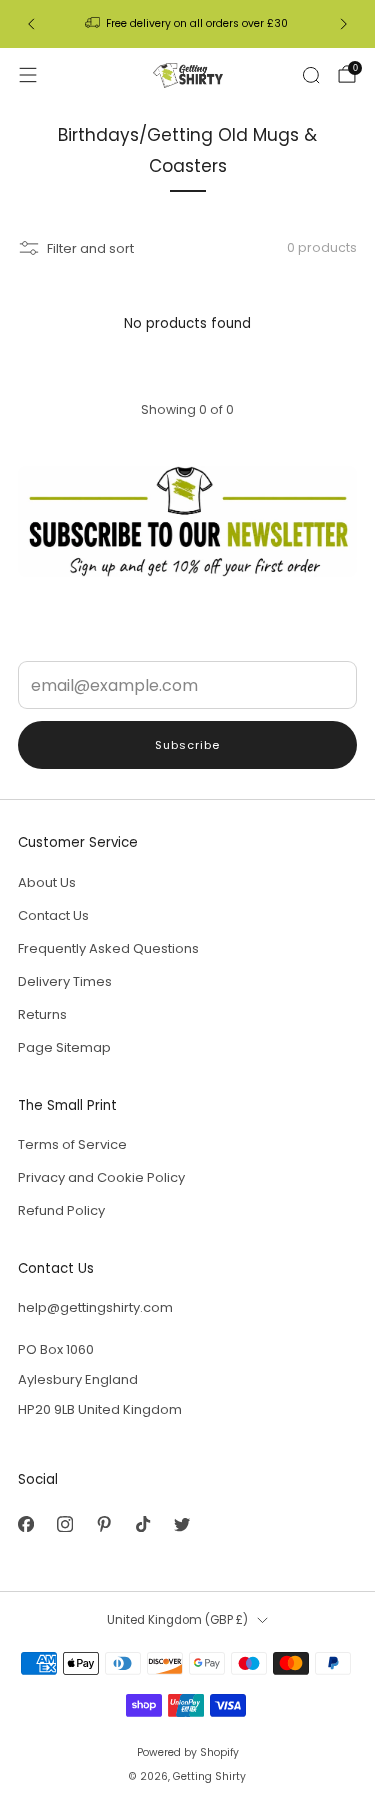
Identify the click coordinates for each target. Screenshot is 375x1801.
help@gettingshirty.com (95, 1307)
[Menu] (28, 75)
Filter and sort (90, 248)
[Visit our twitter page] (181, 1523)
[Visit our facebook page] (25, 1523)
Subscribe (187, 745)
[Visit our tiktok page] (142, 1523)
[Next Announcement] (344, 24)
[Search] (311, 75)
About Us (47, 882)
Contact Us (53, 915)
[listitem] (188, 24)
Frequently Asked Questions (108, 948)
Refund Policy (61, 1210)
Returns (42, 1014)
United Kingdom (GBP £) (177, 1620)
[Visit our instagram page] (64, 1523)
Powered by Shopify (188, 1752)
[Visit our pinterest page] (103, 1523)
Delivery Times (65, 981)
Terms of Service (72, 1144)
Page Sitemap (64, 1047)
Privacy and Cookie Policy (101, 1177)
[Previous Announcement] (31, 24)
